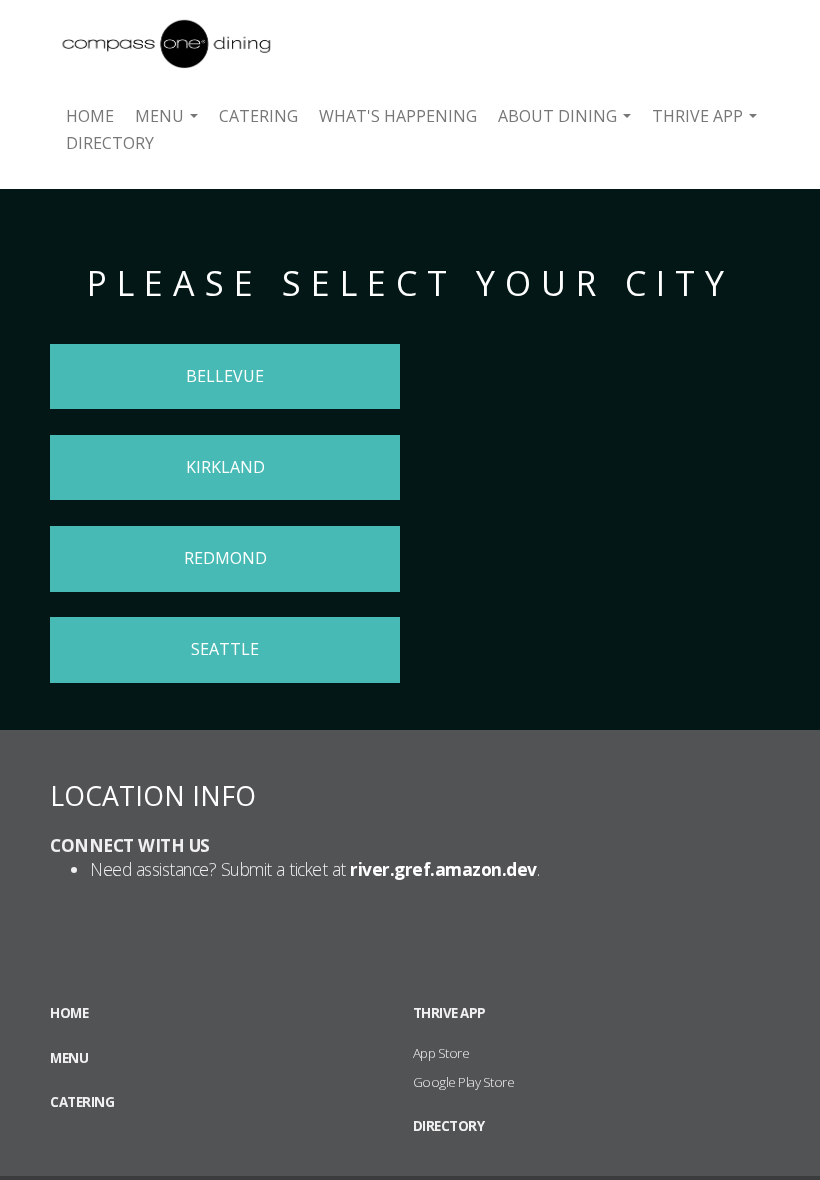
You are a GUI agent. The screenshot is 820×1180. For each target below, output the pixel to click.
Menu (166, 116)
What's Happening (398, 116)
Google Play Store (464, 1082)
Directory (110, 143)
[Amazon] (140, 32)
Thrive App (704, 116)
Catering (258, 116)
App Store (441, 1053)
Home (90, 116)
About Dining (564, 116)
